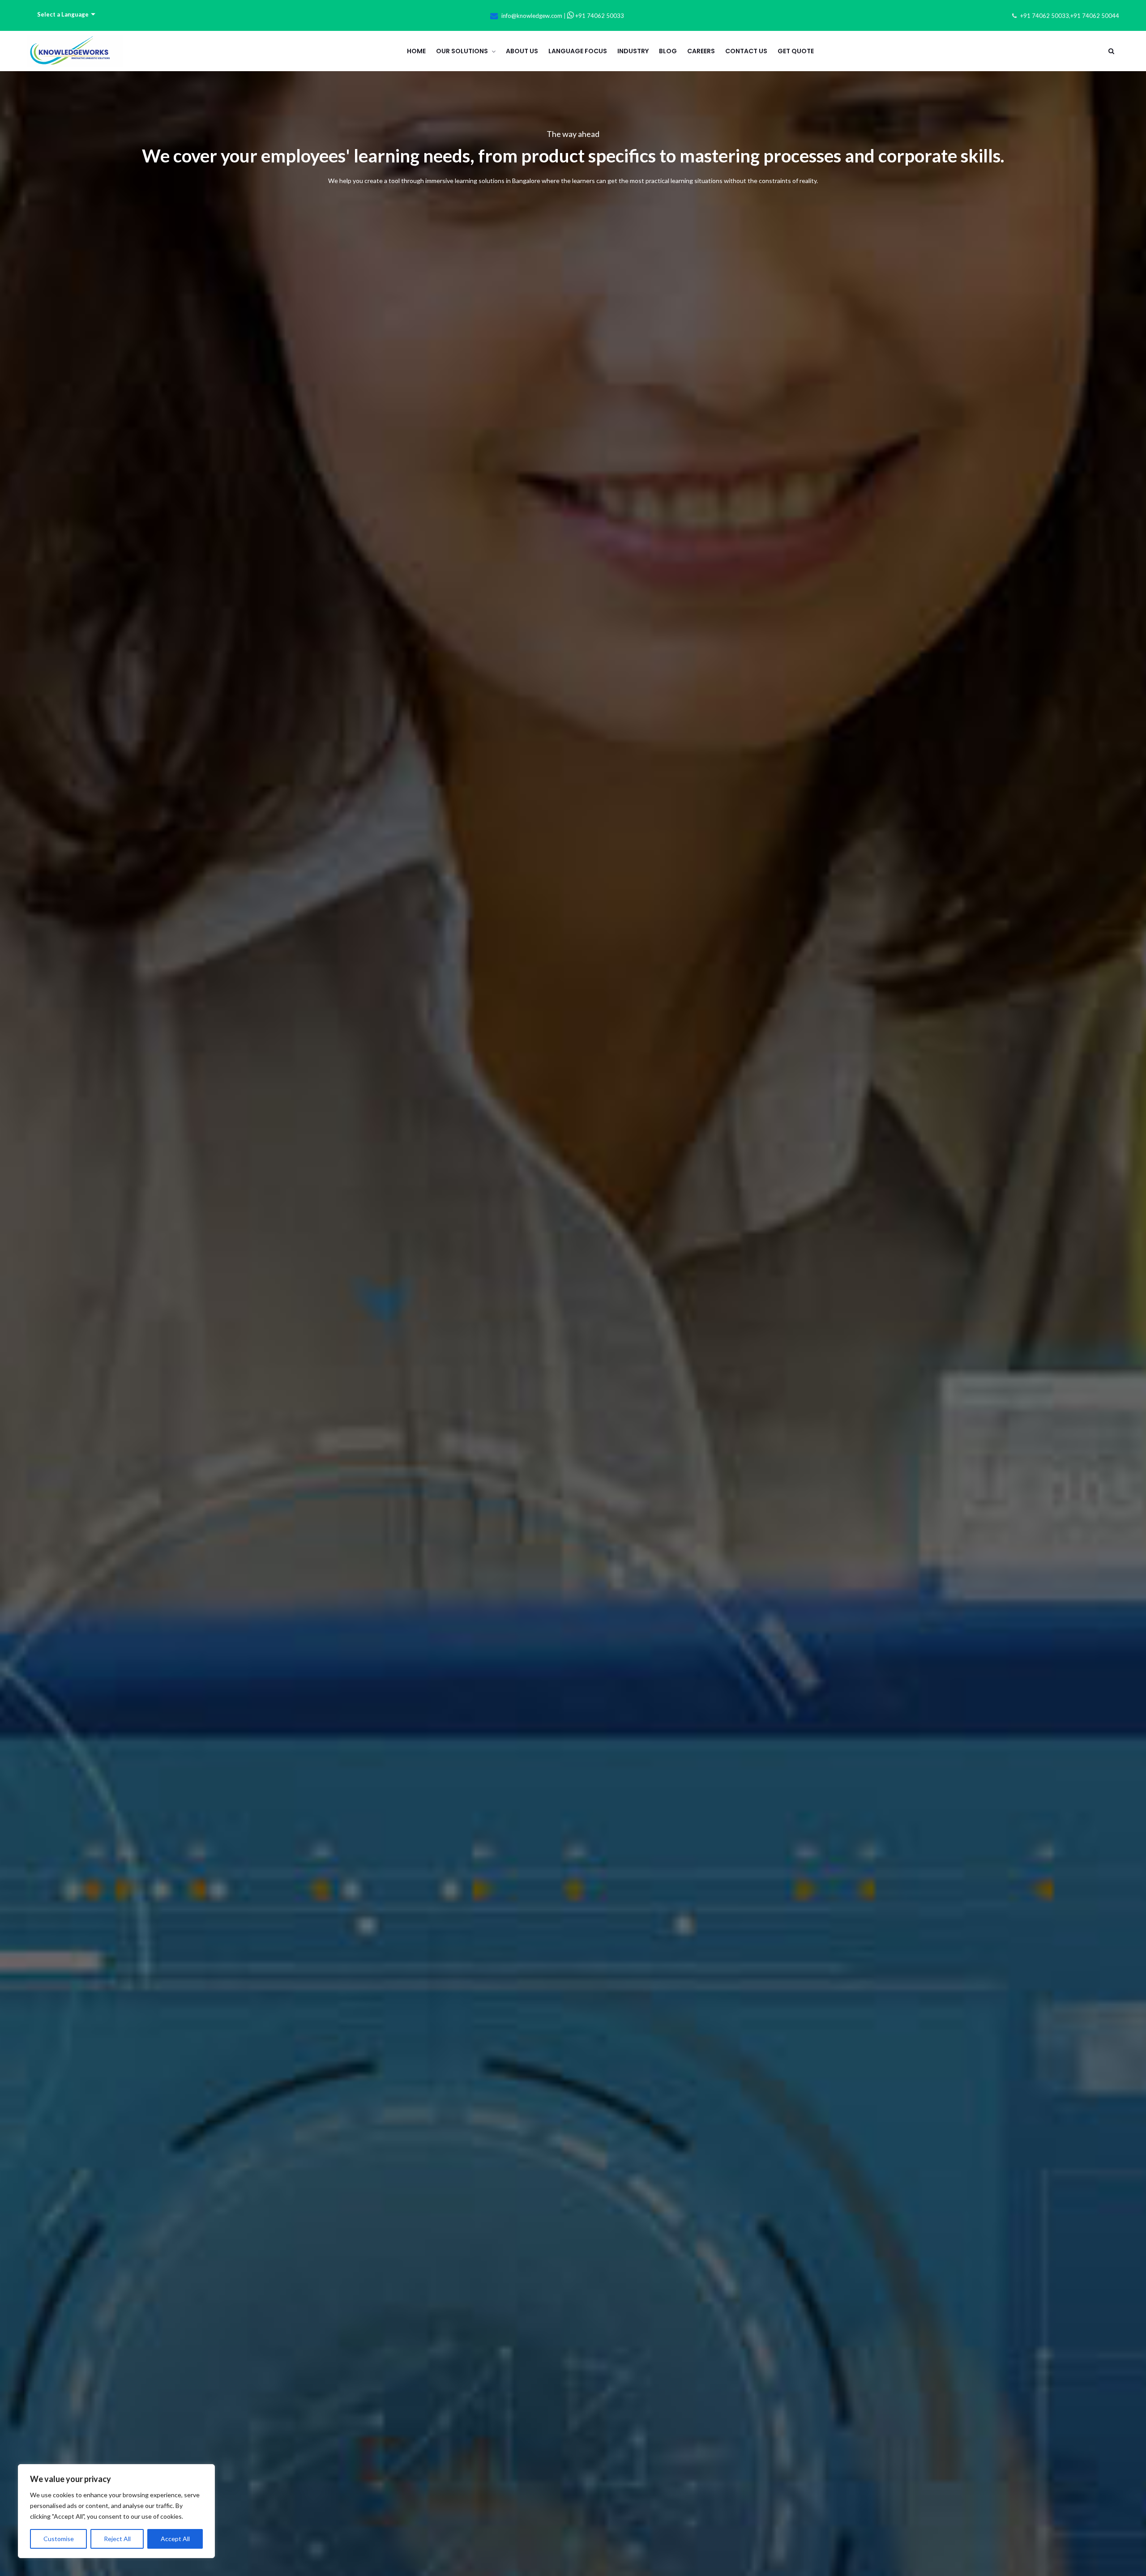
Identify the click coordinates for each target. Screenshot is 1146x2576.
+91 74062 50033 (599, 16)
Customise (59, 2539)
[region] (116, 2511)
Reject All (117, 2539)
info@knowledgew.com (532, 16)
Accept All (175, 2539)
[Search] (1111, 51)
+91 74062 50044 (1095, 16)
